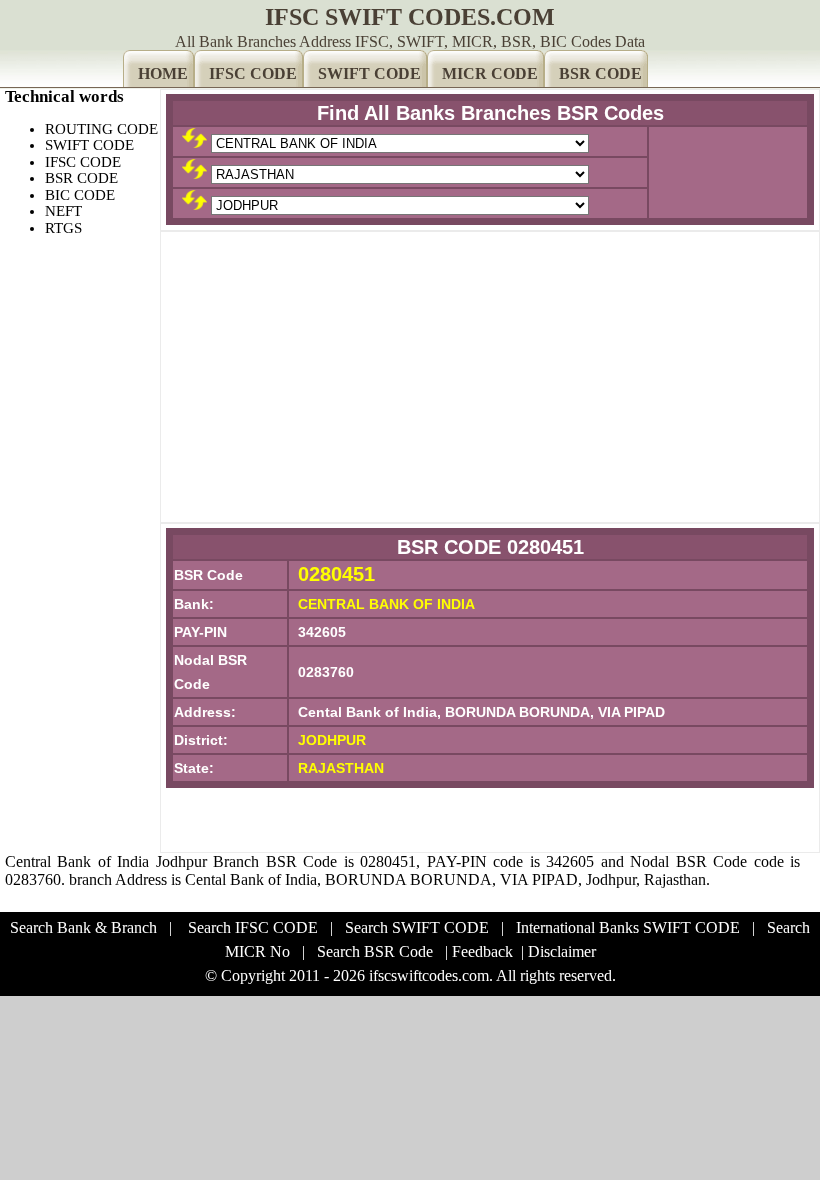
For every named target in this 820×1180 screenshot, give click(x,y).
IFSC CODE (253, 73)
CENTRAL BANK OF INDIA (386, 604)
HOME (163, 73)
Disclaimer (562, 951)
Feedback (482, 951)
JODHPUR (332, 740)
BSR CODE (600, 73)
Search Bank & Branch (83, 927)
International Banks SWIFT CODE (628, 927)
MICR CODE (490, 73)
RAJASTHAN (341, 768)
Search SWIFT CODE (417, 927)
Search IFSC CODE (253, 927)
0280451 (336, 574)
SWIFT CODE (369, 73)
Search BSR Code (375, 951)
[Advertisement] (490, 377)
